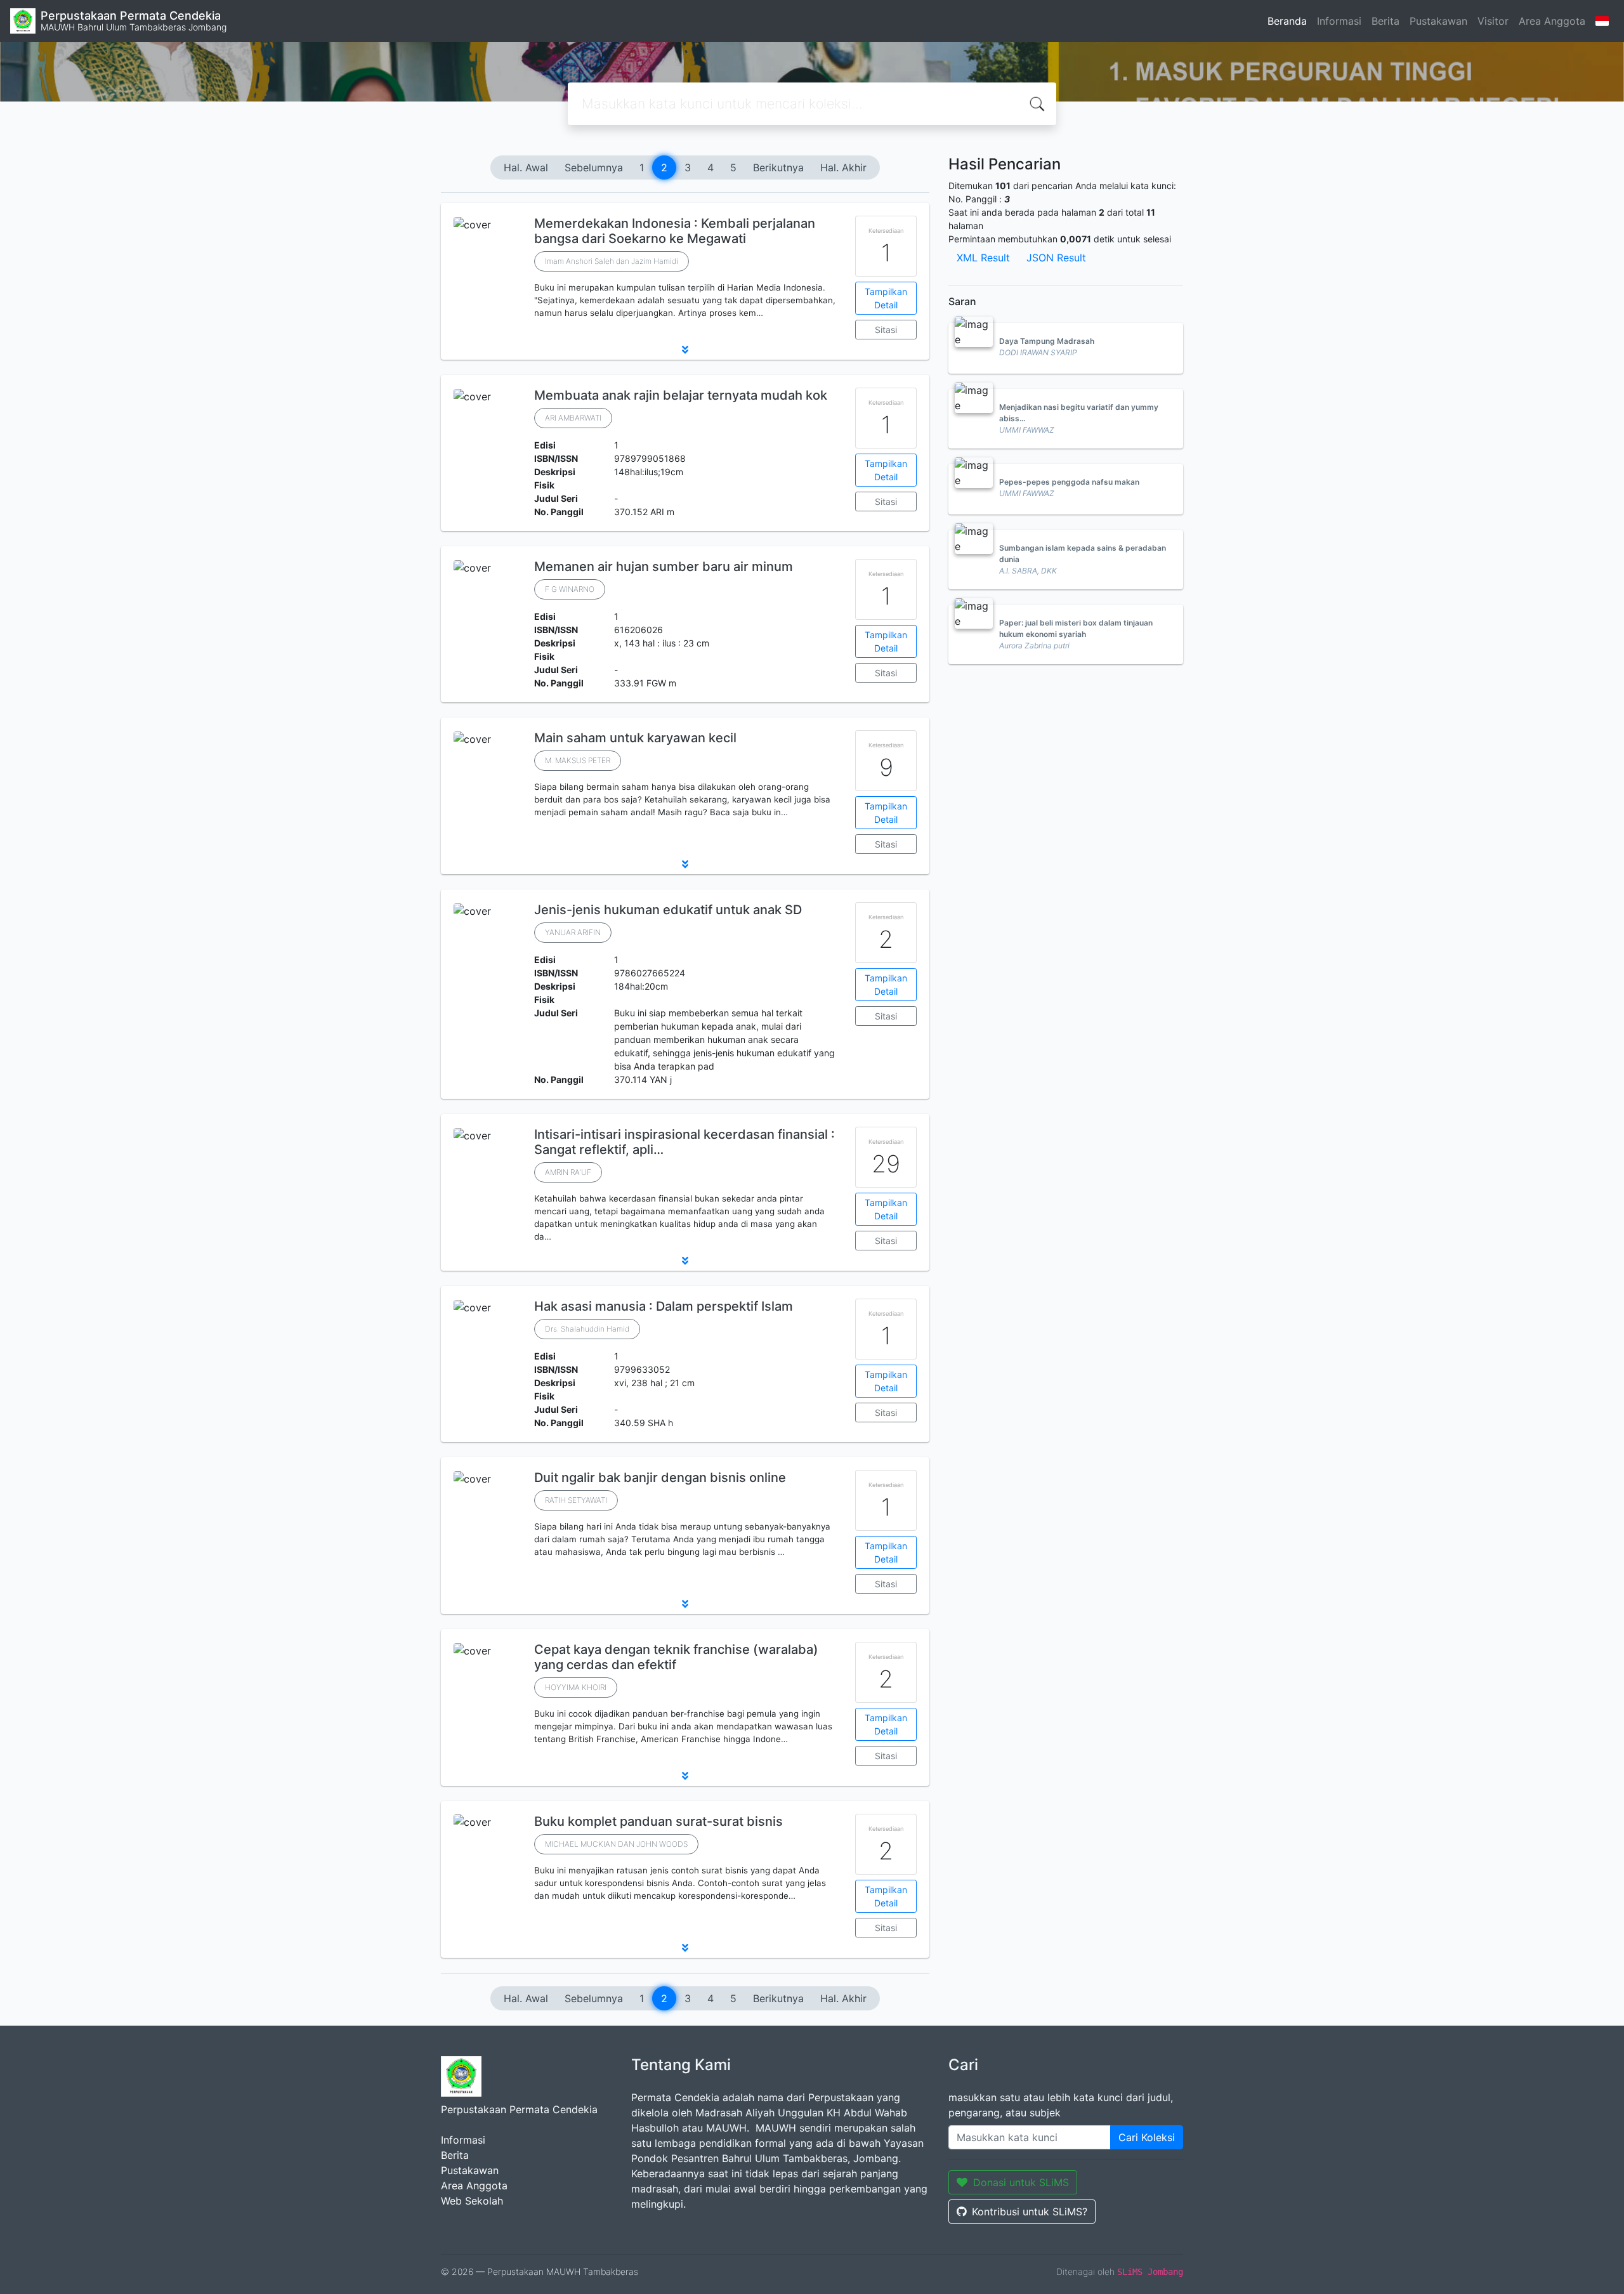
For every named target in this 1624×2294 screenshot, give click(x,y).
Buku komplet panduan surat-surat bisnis (658, 1821)
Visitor (1493, 21)
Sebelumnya (594, 167)
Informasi (1339, 21)
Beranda (1287, 21)
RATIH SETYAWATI (576, 1500)
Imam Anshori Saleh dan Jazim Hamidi (612, 261)
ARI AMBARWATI (573, 418)
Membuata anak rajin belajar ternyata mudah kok (681, 395)
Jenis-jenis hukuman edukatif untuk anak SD (668, 910)
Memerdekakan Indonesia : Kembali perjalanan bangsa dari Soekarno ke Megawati (675, 231)
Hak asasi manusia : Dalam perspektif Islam (664, 1306)
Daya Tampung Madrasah (1047, 341)
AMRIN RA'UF (568, 1172)
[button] (685, 350)
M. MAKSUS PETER (578, 760)
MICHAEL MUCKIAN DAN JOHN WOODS (616, 1844)
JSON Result (1056, 258)
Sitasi (886, 330)
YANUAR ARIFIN (573, 932)
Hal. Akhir (843, 167)
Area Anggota (1552, 21)
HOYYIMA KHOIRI (576, 1687)
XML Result (983, 258)
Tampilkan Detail (886, 298)
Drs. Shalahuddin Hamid (587, 1329)
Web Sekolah (472, 2201)
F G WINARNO (570, 589)
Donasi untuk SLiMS (1021, 2182)
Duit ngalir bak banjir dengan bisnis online (660, 1478)
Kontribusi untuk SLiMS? (1030, 2212)
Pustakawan (1438, 21)
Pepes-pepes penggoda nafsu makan (1069, 482)
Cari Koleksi (1147, 2137)
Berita (1385, 21)
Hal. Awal (526, 167)
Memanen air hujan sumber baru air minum (664, 567)
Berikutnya (778, 167)
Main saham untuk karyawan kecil (635, 738)
